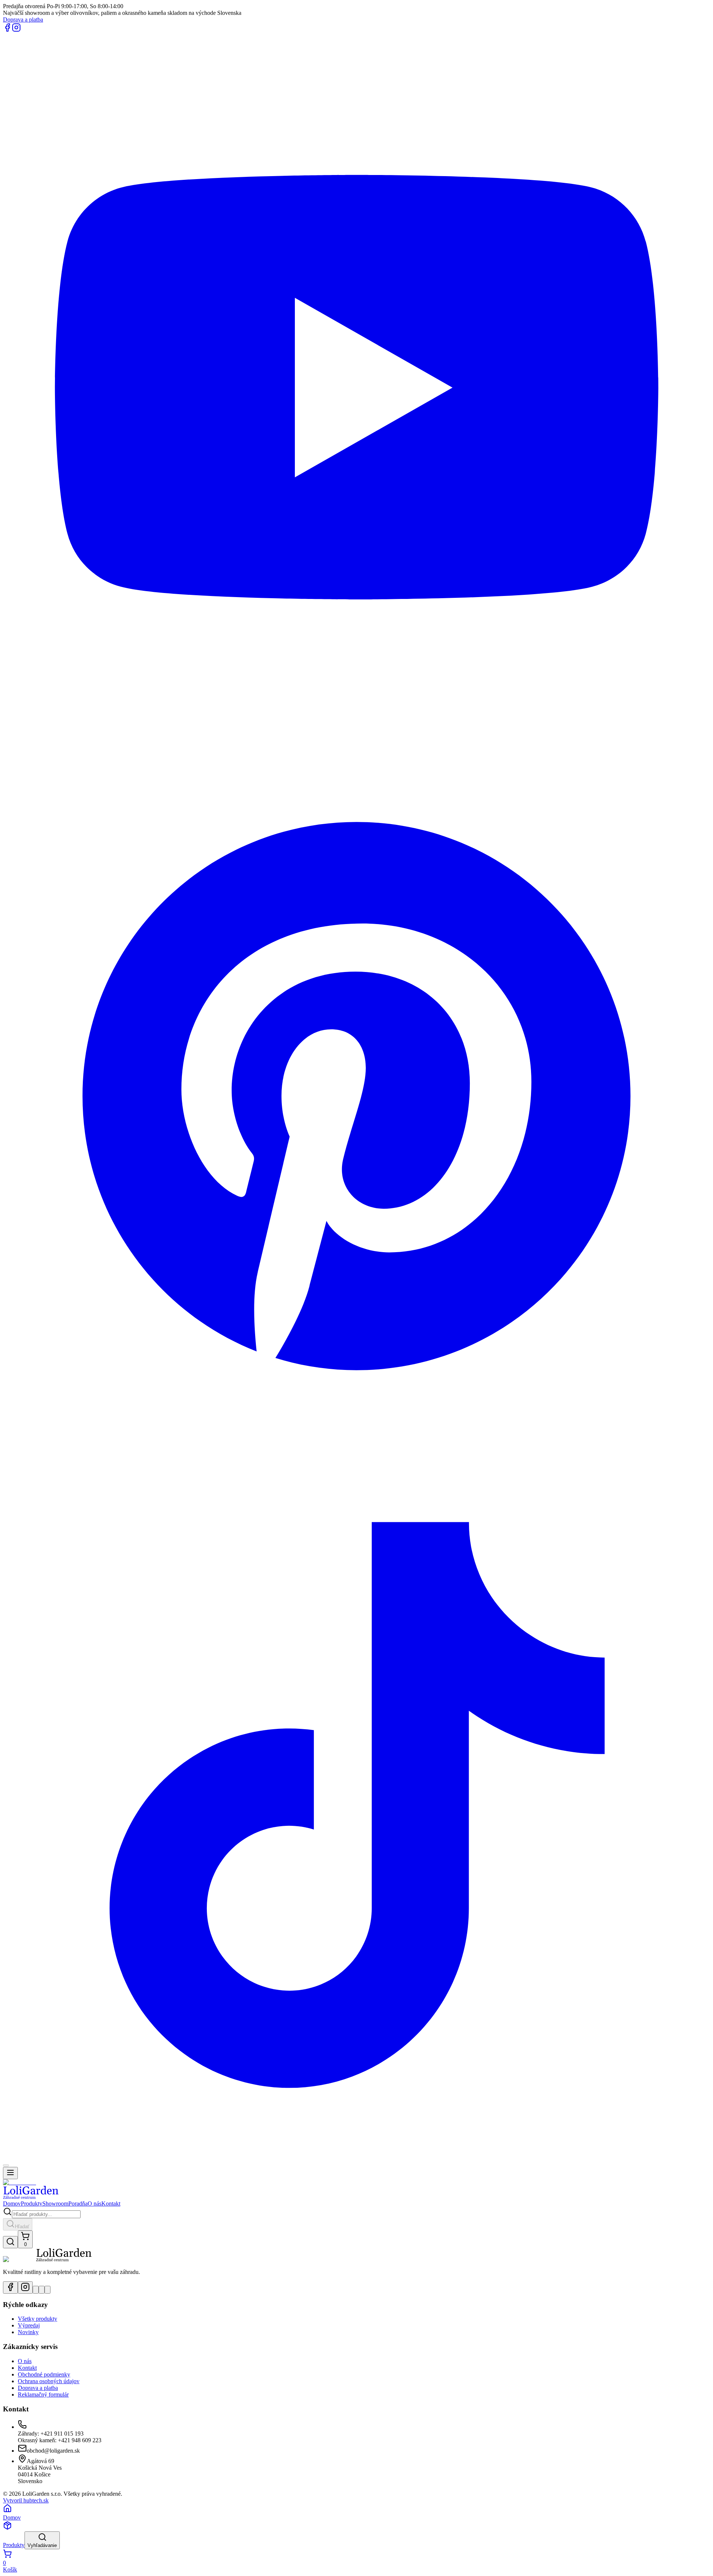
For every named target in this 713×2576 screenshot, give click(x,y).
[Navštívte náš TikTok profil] (48, 2290)
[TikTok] (356, 2157)
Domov (12, 2204)
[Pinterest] (356, 1448)
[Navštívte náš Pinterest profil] (42, 2290)
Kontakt (111, 2204)
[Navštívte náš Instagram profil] (25, 2287)
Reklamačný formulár (43, 2394)
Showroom (55, 2204)
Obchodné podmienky (44, 2374)
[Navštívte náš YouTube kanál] (36, 2290)
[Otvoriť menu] (10, 2173)
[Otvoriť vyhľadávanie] (10, 2242)
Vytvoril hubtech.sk (26, 2500)
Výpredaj (29, 2325)
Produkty (32, 2204)
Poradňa (78, 2204)
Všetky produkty (38, 2319)
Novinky (28, 2332)
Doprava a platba (23, 20)
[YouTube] (356, 739)
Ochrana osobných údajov (49, 2381)
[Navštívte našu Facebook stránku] (10, 2287)
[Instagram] (16, 30)
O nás (95, 2204)
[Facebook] (7, 30)
